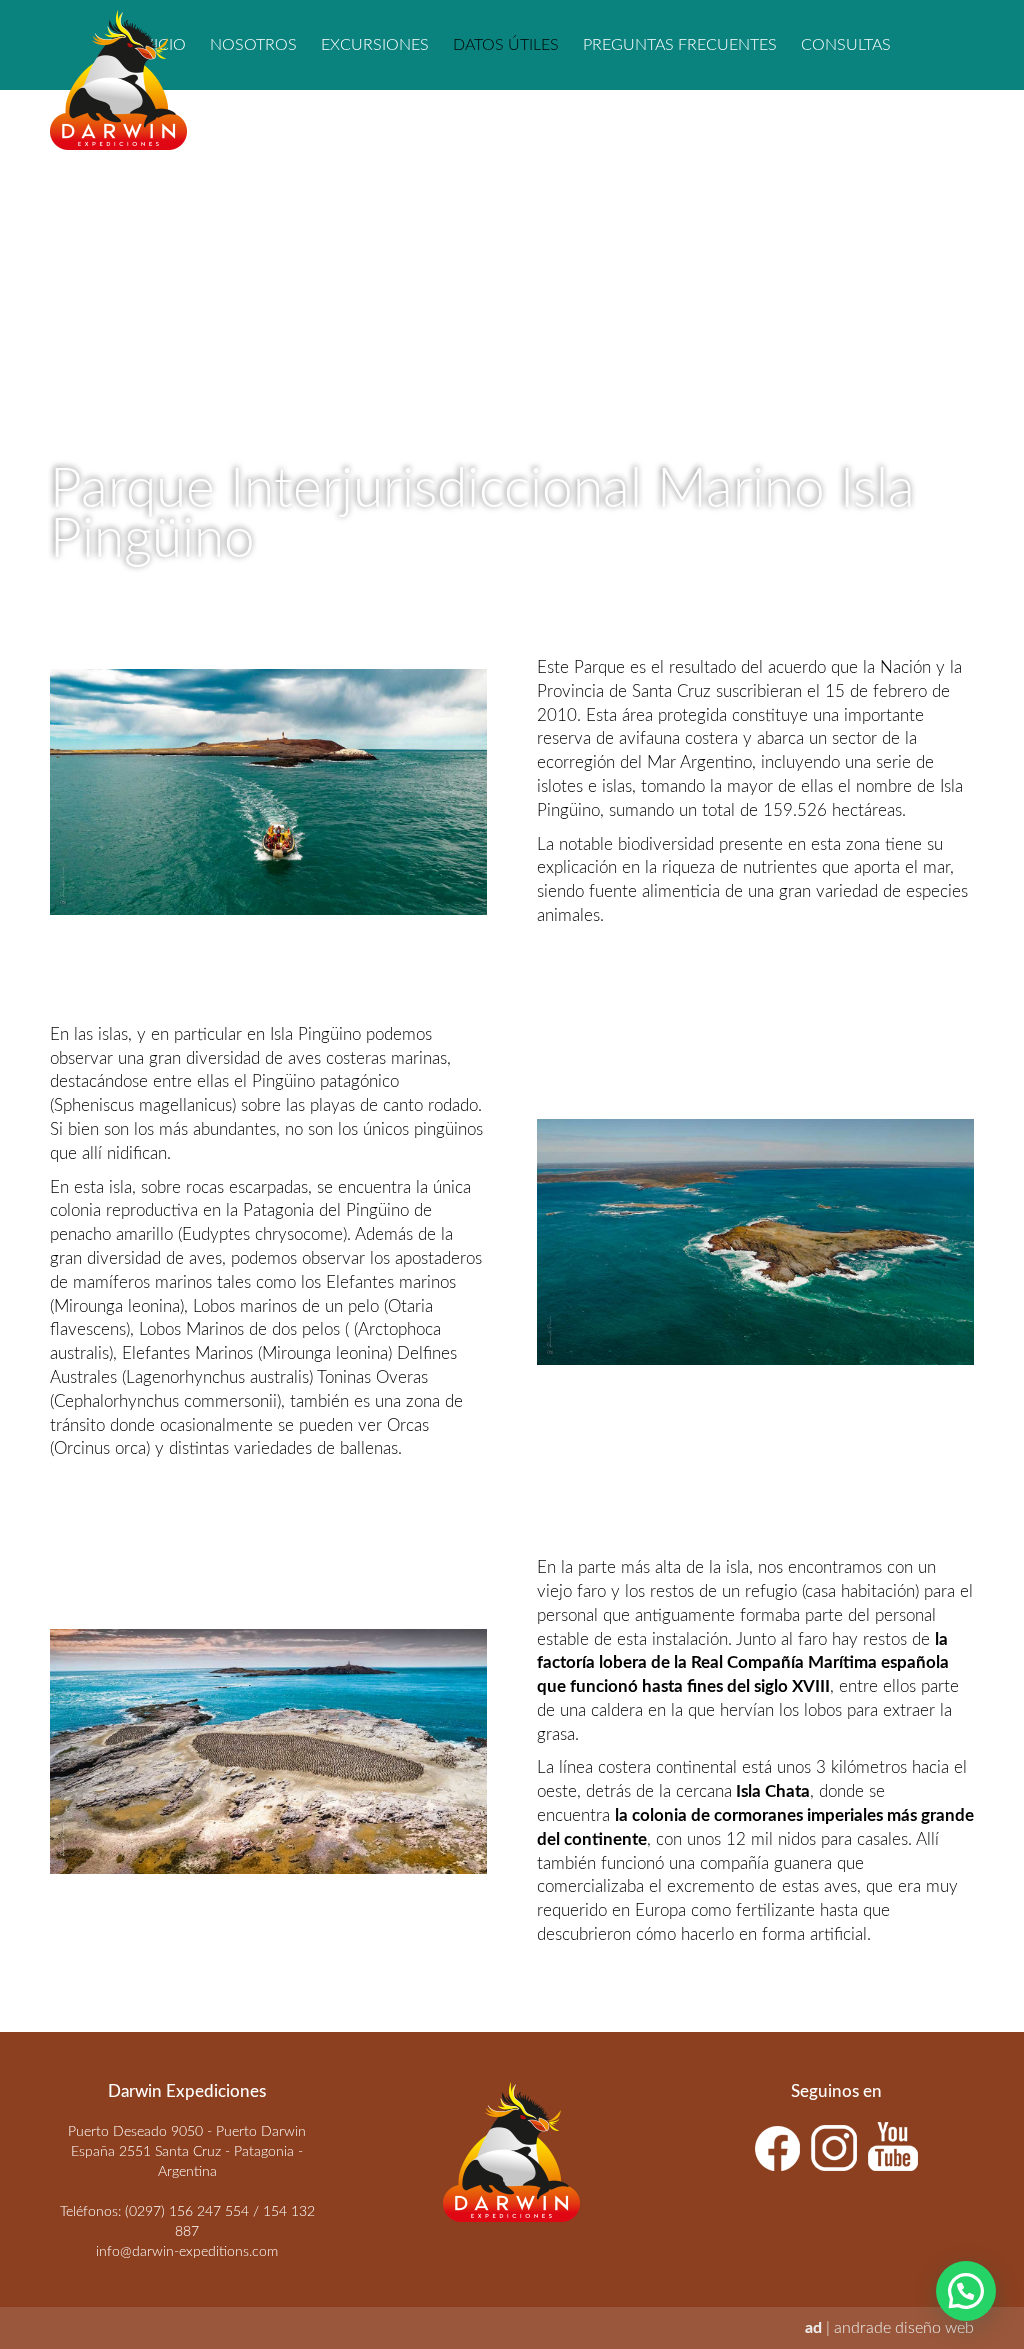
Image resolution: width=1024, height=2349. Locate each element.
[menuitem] (253, 45)
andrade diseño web (904, 2328)
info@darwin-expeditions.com (187, 2252)
